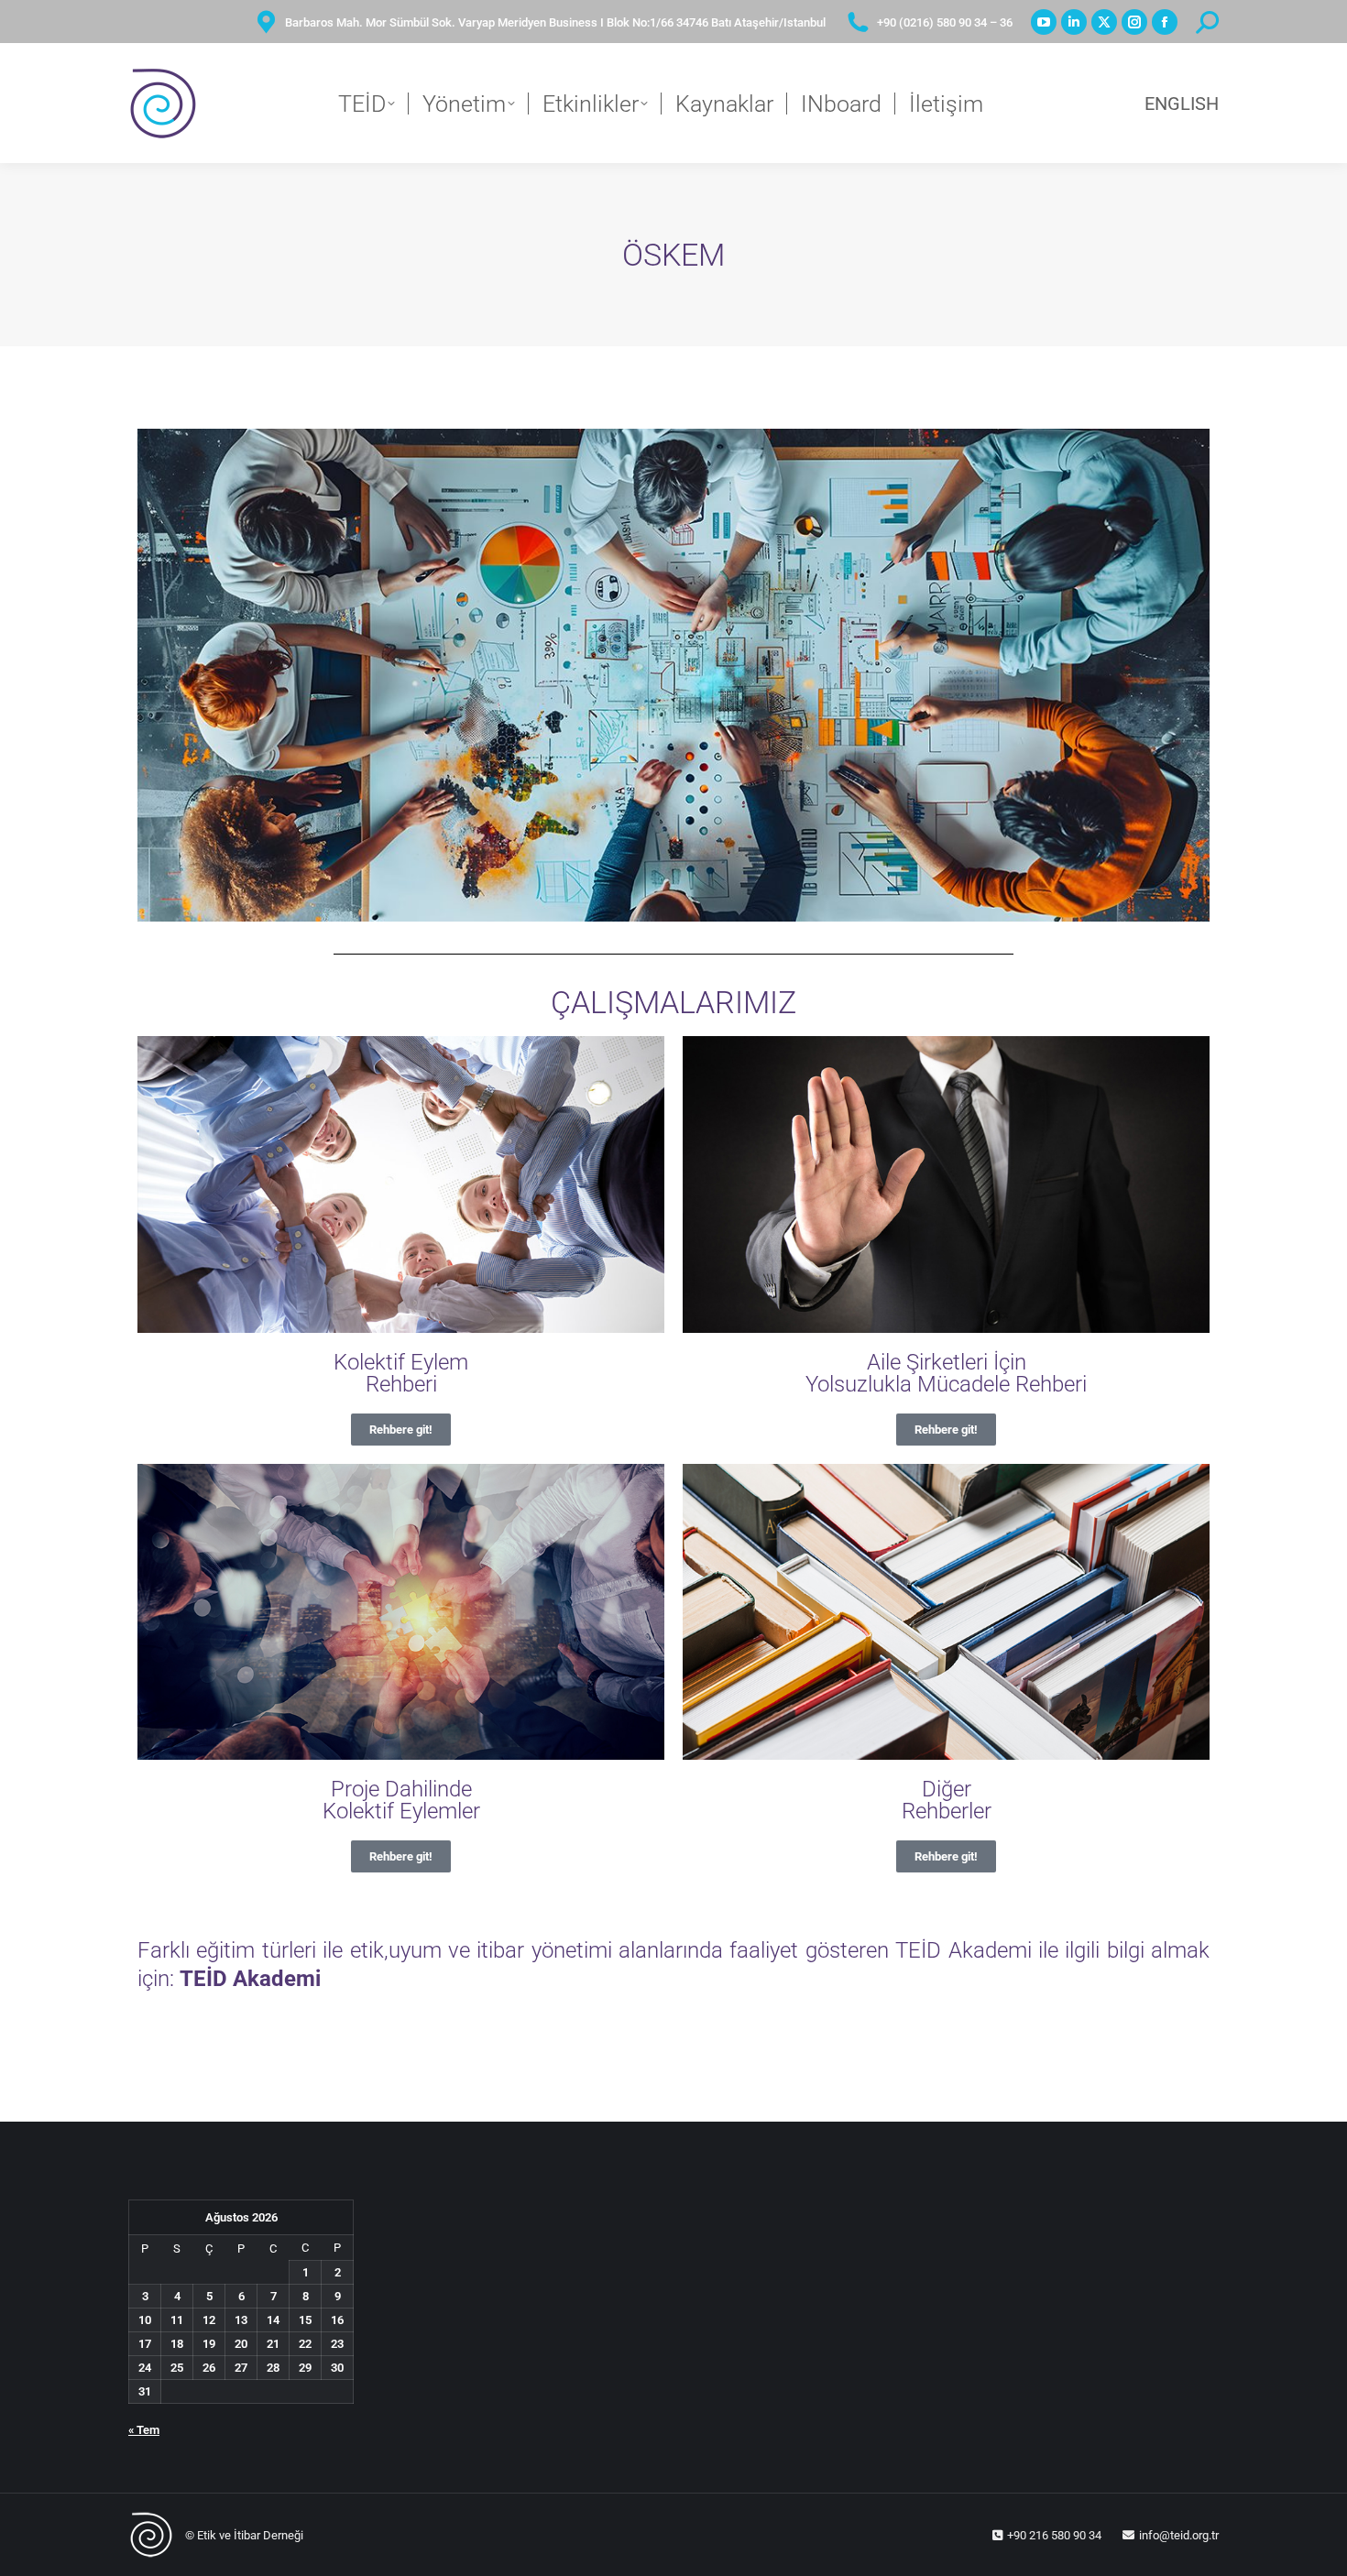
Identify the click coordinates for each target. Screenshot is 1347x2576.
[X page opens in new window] (1104, 22)
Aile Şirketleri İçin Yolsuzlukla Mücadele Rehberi (946, 1373)
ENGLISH (1182, 104)
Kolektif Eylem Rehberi (401, 1373)
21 (273, 2344)
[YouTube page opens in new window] (1044, 22)
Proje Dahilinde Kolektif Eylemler (401, 1800)
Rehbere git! (401, 1430)
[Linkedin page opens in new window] (1074, 22)
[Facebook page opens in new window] (1165, 22)
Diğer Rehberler (947, 1800)
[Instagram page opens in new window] (1134, 22)
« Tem (144, 2430)
